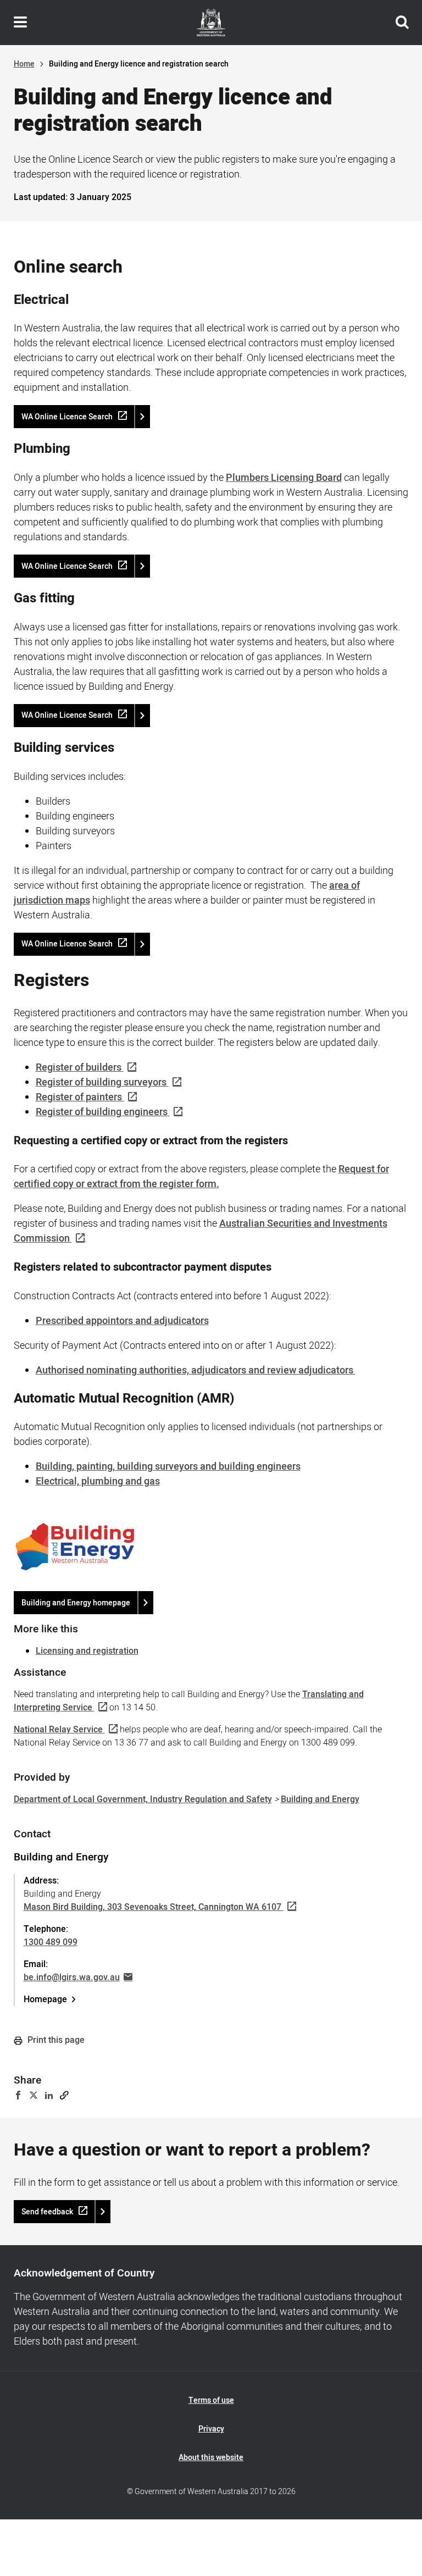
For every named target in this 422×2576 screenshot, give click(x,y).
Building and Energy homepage (76, 1603)
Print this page (55, 2040)
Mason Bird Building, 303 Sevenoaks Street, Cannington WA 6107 (152, 1907)
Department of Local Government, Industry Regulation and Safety (143, 1799)
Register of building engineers (102, 1112)
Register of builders (79, 1068)
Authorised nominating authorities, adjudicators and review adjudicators (196, 1370)
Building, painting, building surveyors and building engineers (168, 1467)
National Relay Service (58, 1730)
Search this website (402, 23)
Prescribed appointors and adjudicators (122, 1321)
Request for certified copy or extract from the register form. (201, 1177)
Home (24, 64)
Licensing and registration (87, 1651)
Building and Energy (320, 1799)
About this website (211, 2458)
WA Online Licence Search (67, 417)
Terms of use (211, 2400)
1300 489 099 (51, 1942)
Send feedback (47, 2212)
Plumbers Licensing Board (284, 478)
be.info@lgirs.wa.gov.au (72, 1977)
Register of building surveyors (101, 1082)
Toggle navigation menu (20, 23)
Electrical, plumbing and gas (98, 1481)
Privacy (211, 2429)
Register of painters (79, 1097)
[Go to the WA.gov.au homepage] (211, 23)
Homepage (45, 1999)
